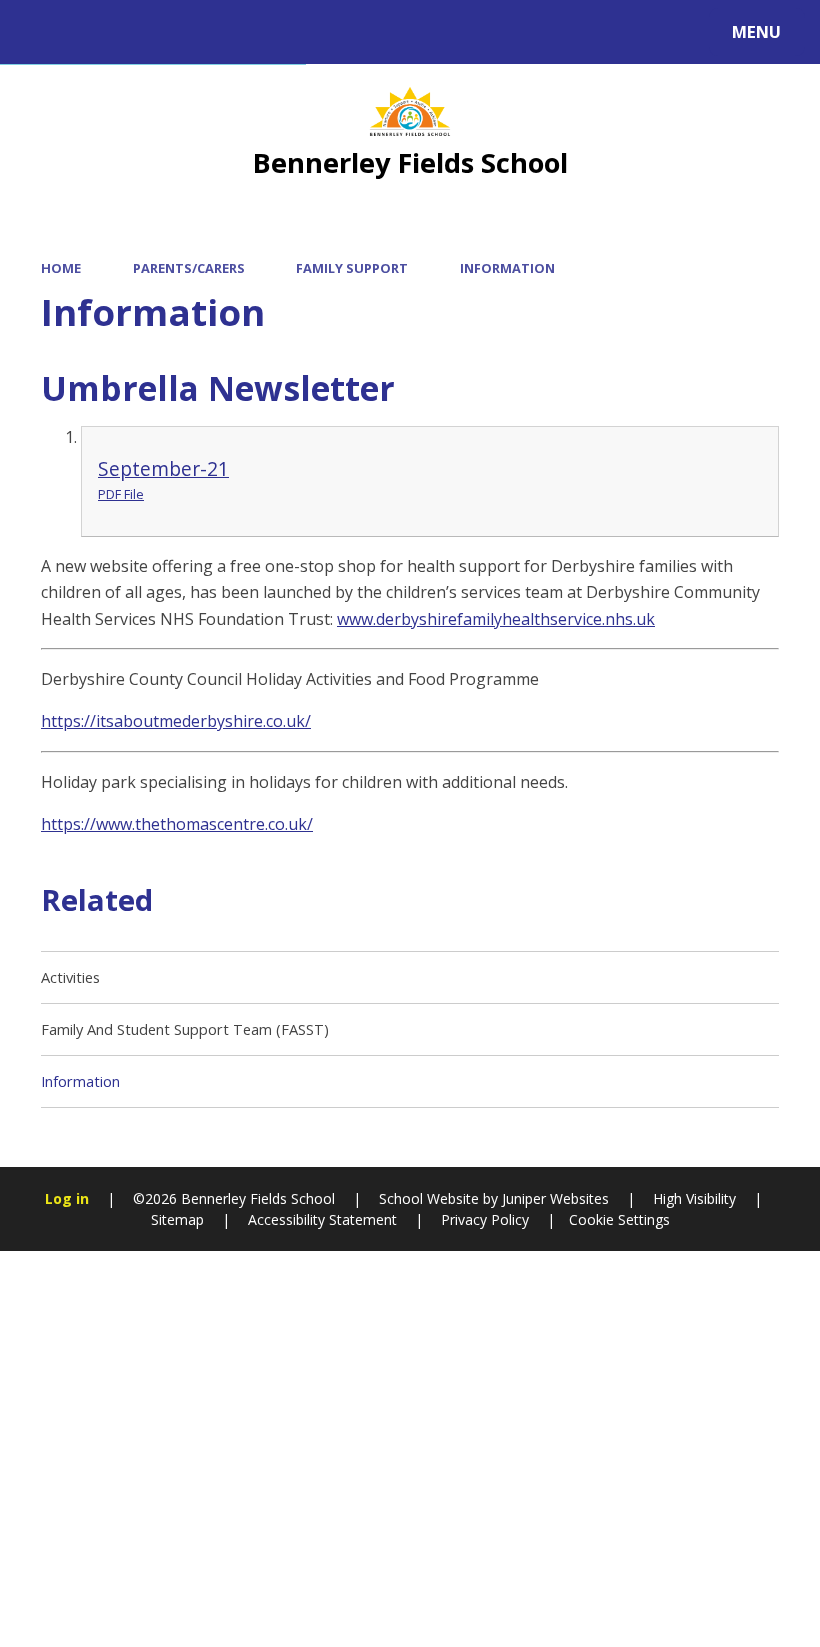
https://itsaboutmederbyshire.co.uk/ (176, 721)
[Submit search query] (271, 29)
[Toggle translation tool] (97, 32)
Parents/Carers (189, 268)
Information (507, 268)
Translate (182, 36)
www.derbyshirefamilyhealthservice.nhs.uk (496, 619)
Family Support (352, 268)
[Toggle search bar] (42, 32)
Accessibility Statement (322, 1219)
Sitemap (177, 1219)
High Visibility (694, 1198)
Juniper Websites (553, 1198)
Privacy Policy (485, 1219)
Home (61, 268)
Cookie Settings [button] (619, 1219)
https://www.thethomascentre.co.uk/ (177, 824)
